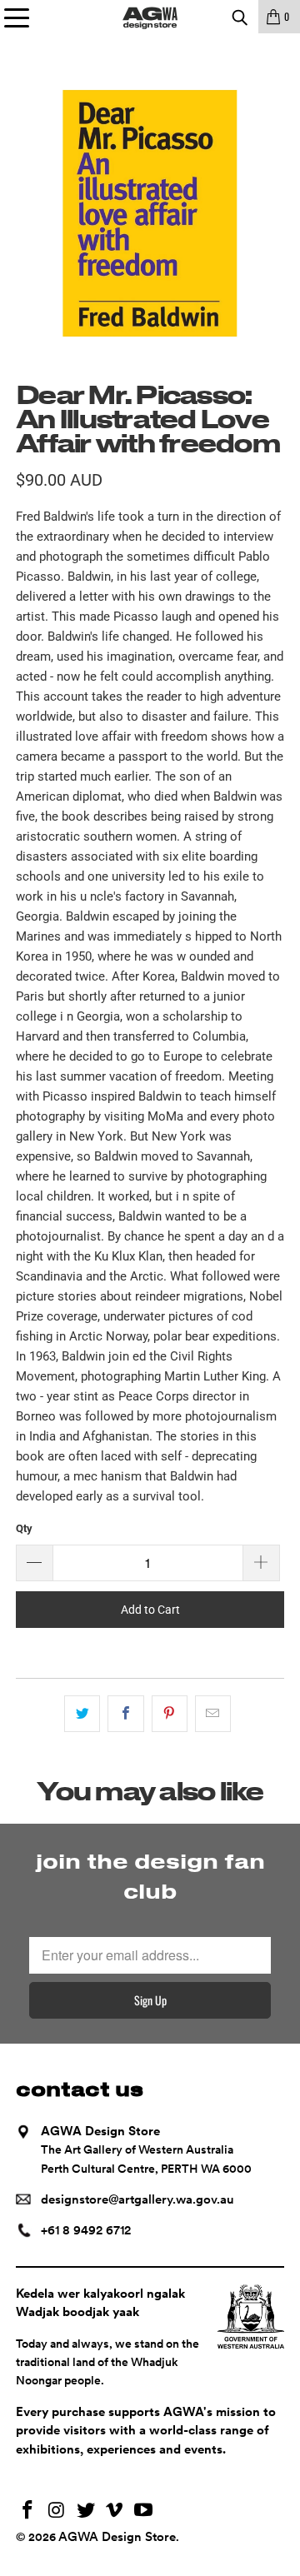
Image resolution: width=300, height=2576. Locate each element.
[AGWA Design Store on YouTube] (144, 2511)
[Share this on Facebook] (125, 1714)
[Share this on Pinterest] (170, 1714)
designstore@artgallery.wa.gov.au (137, 2199)
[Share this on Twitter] (82, 1714)
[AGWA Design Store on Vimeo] (115, 2511)
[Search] (239, 17)
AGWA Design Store (117, 2537)
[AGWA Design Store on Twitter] (86, 2511)
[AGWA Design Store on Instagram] (57, 2511)
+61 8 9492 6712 (86, 2230)
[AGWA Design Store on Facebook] (28, 2511)
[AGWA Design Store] (150, 17)
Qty (24, 1528)
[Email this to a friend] (213, 1714)
